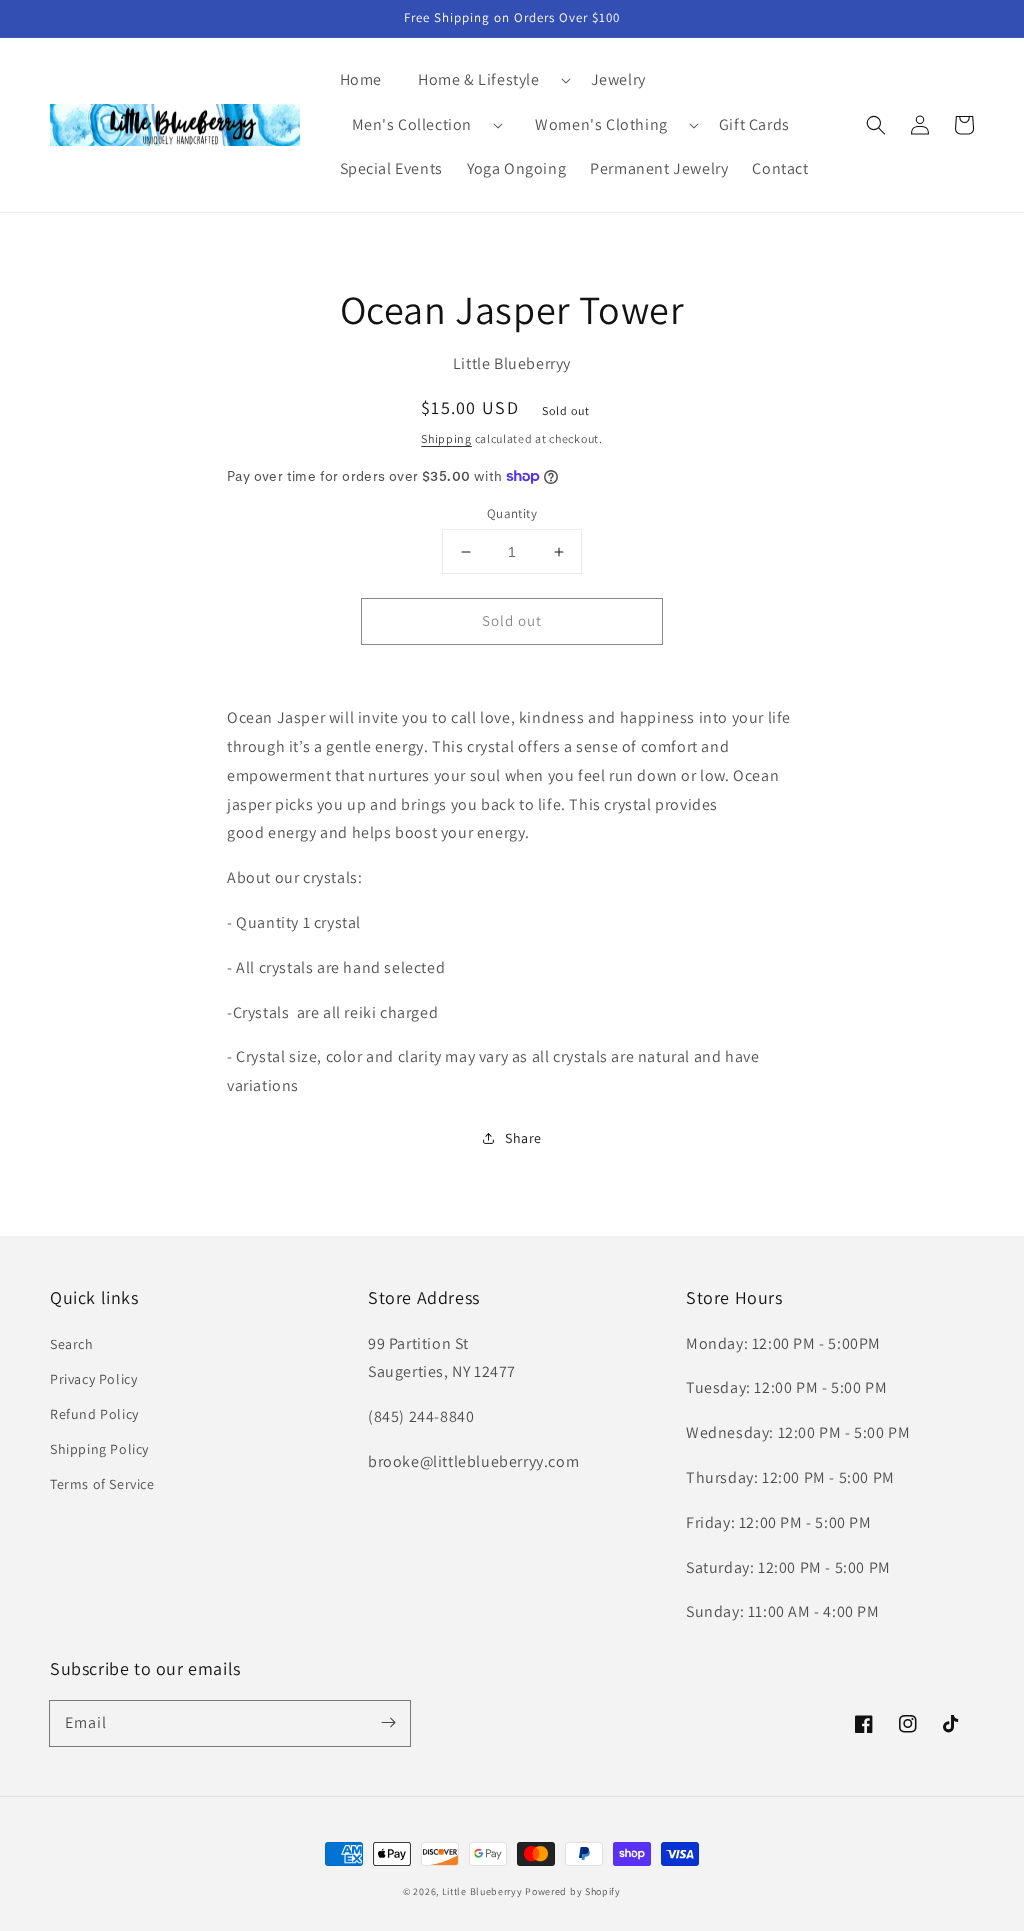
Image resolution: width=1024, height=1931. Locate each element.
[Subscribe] (388, 1723)
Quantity (512, 513)
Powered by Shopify (573, 1891)
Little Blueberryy (482, 1891)
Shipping (446, 438)
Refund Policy (94, 1414)
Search (72, 1344)
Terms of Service (102, 1484)
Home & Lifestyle (479, 79)
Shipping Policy (99, 1449)
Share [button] (523, 1138)
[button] (486, 80)
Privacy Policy (93, 1379)
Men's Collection (412, 124)
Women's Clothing (601, 124)
